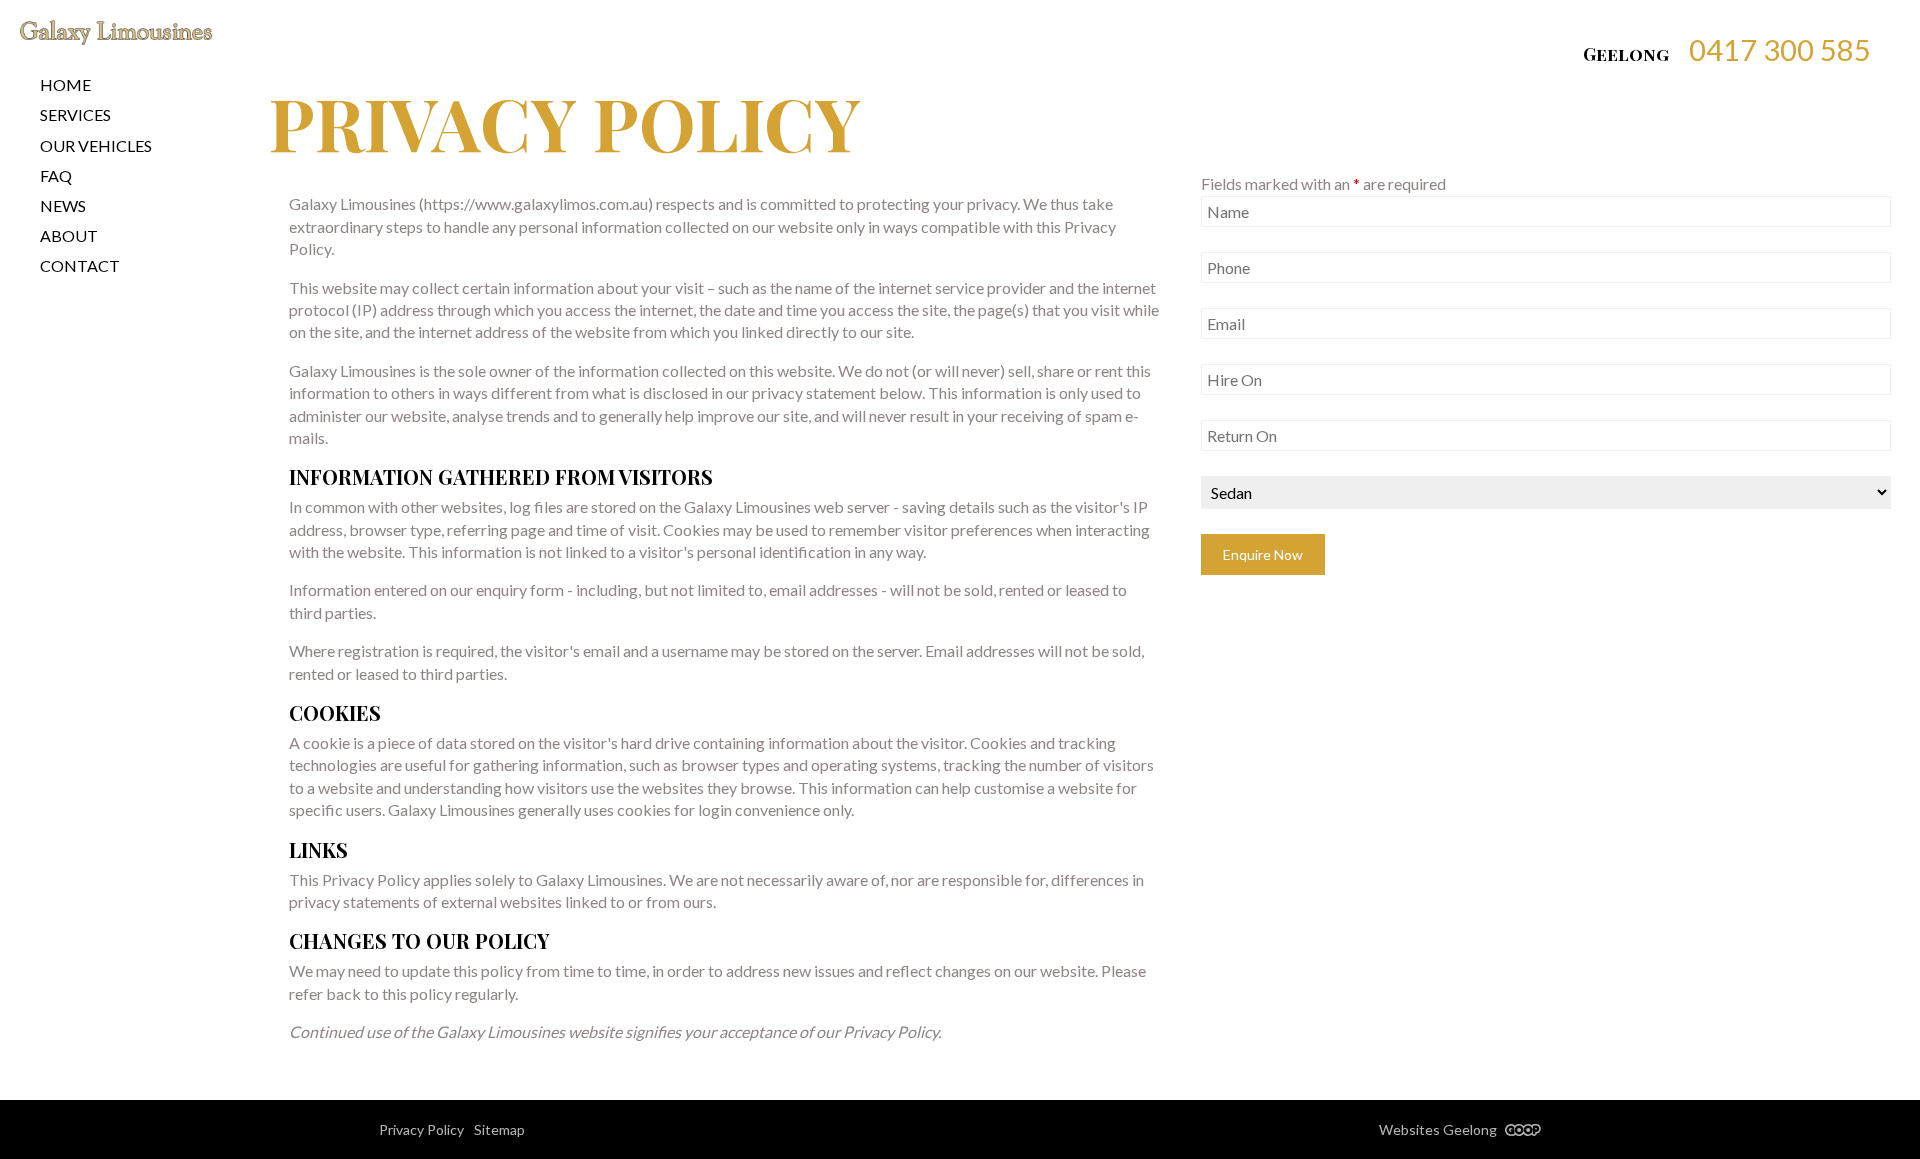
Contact (80, 265)
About (69, 235)
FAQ (56, 175)
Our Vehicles (96, 145)
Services (75, 114)
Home (65, 84)
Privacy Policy (421, 1129)
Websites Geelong (1439, 1129)
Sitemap (499, 1129)
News (63, 205)
